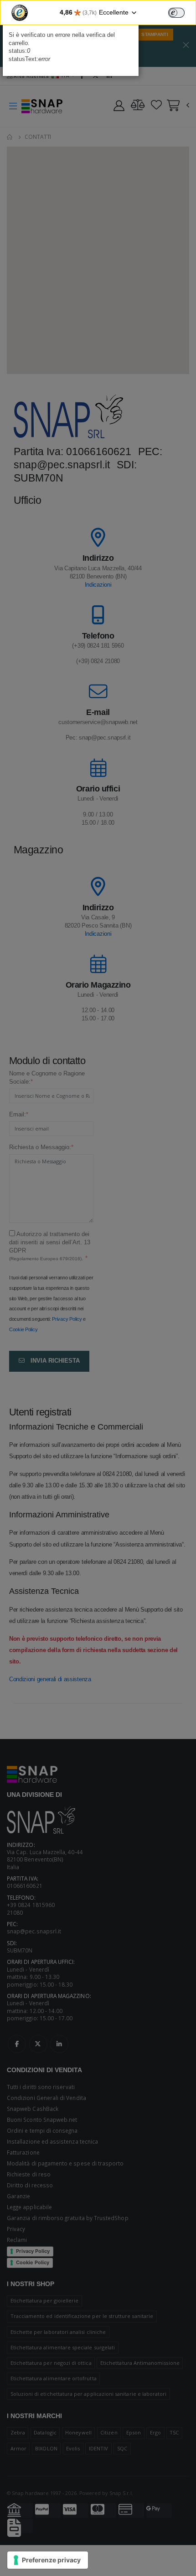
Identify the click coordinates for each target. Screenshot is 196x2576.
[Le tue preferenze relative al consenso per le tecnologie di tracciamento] (48, 2560)
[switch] (176, 13)
